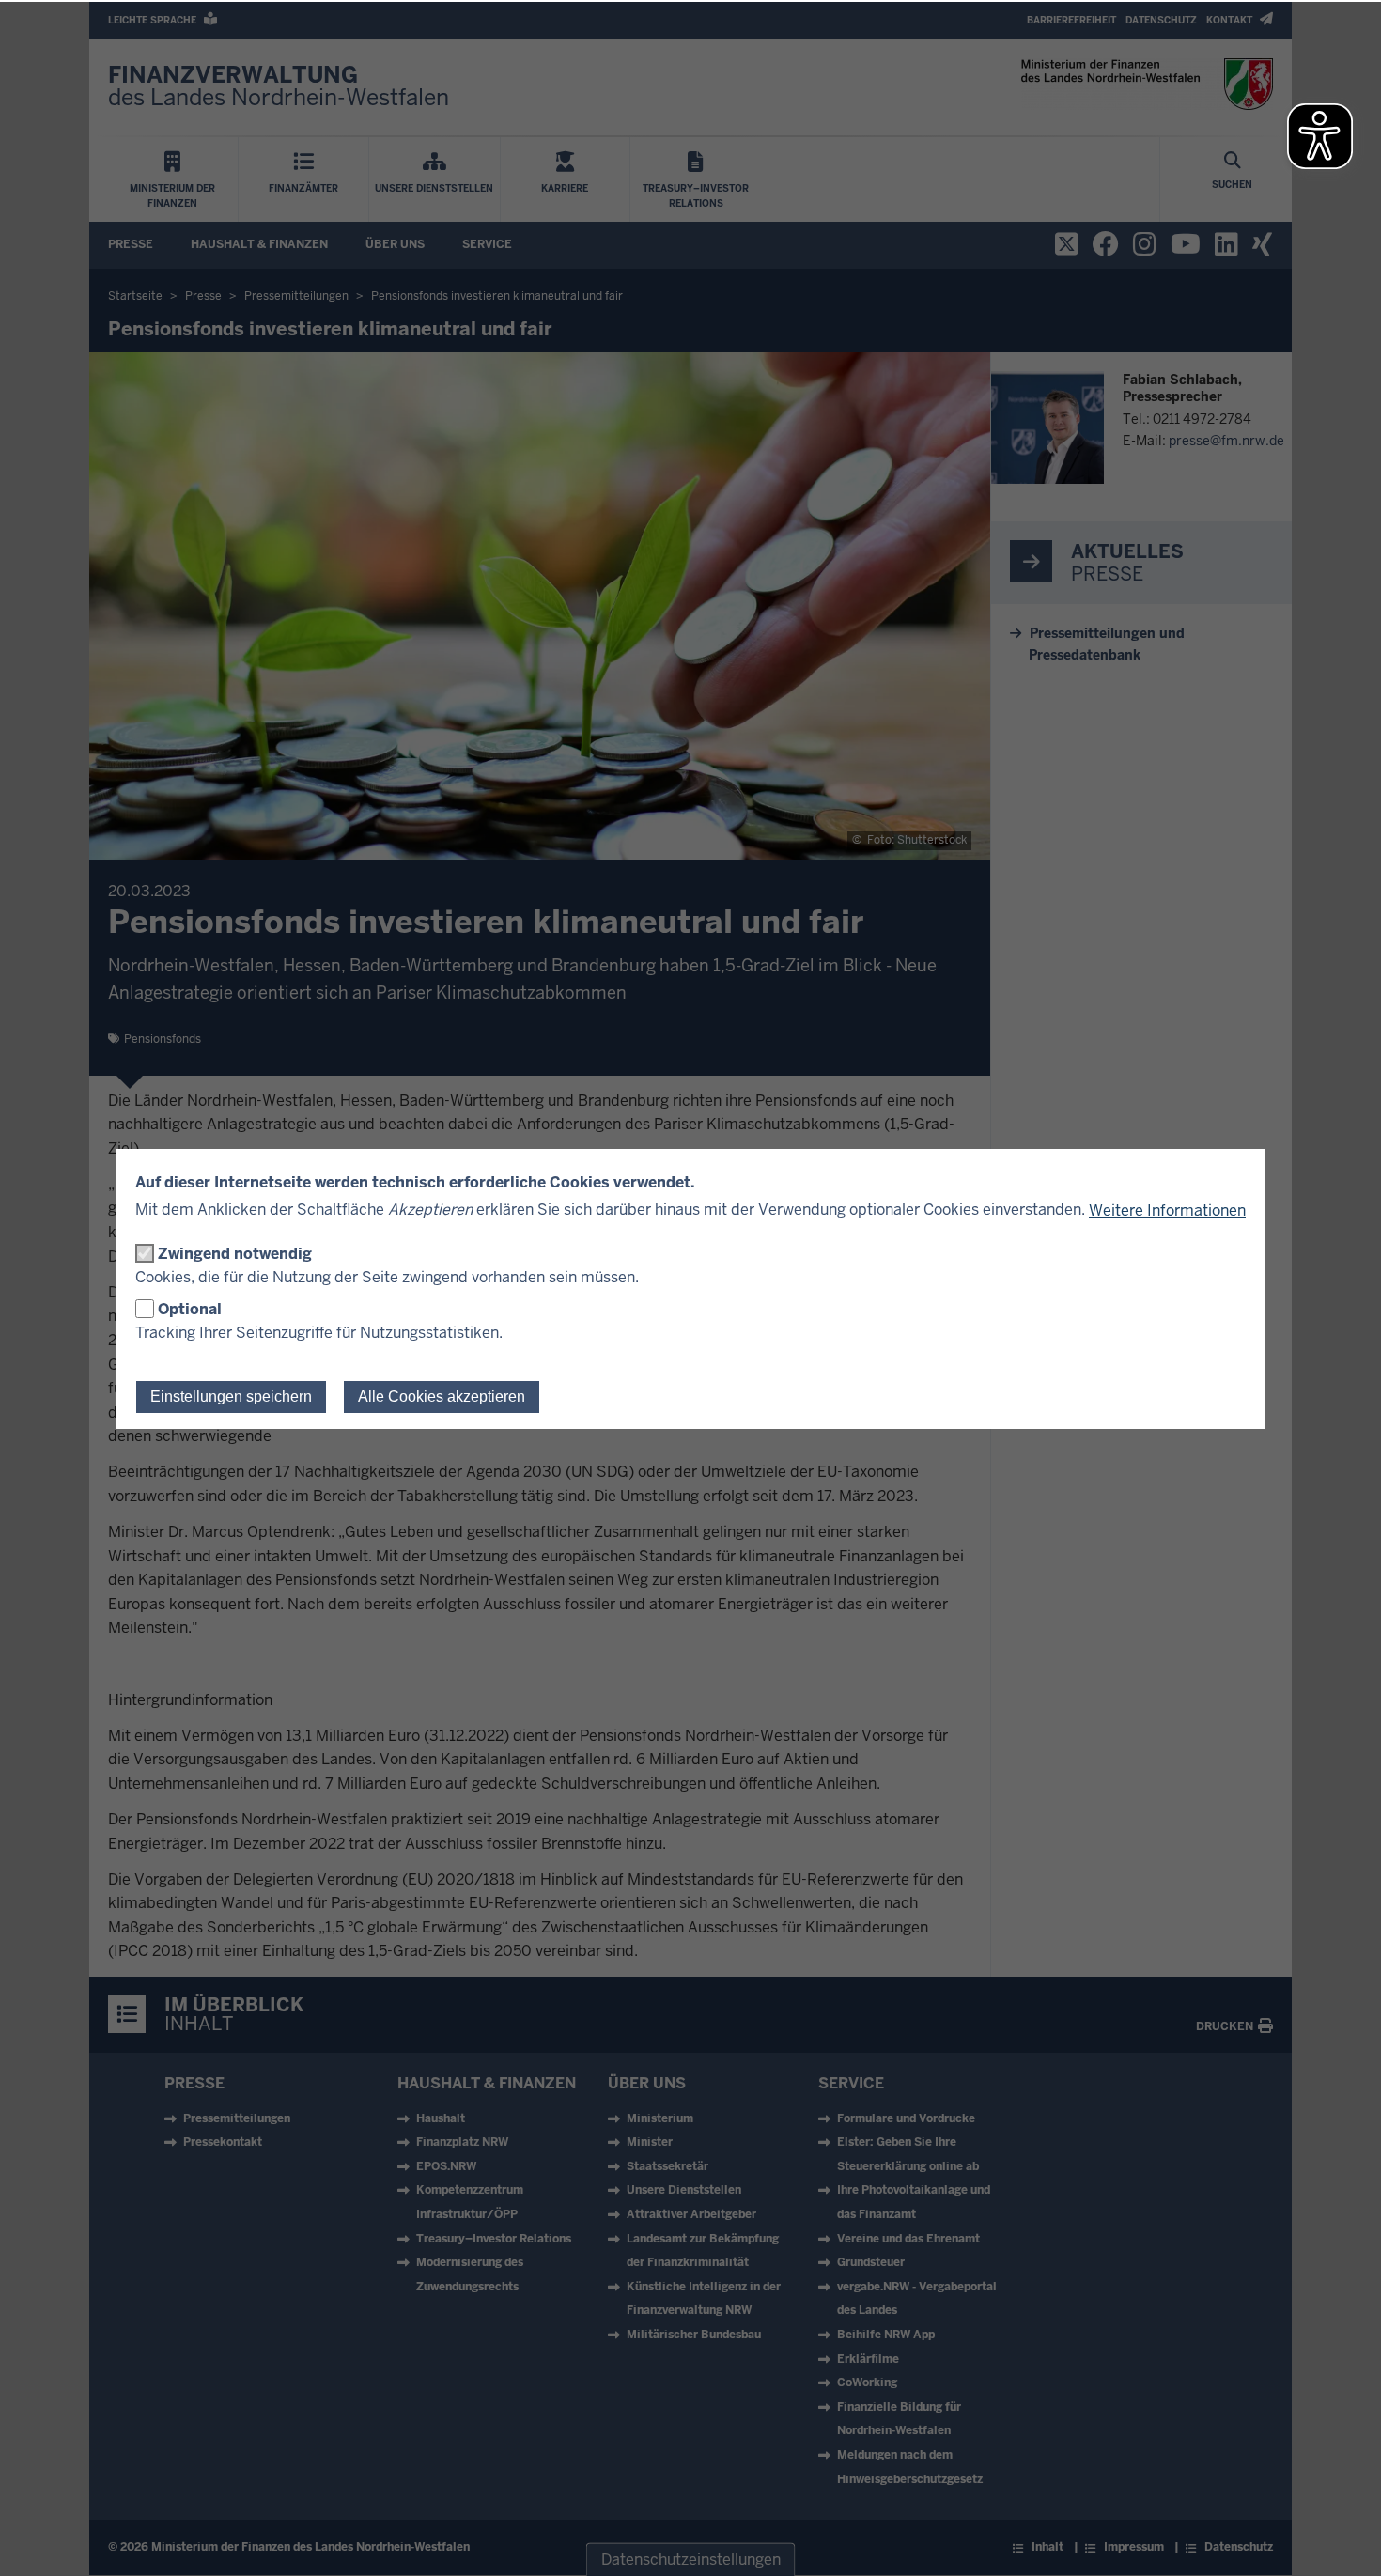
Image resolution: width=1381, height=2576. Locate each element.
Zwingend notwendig (235, 1254)
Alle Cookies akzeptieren (442, 1397)
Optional (190, 1309)
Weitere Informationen (1167, 1210)
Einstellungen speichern (231, 1397)
